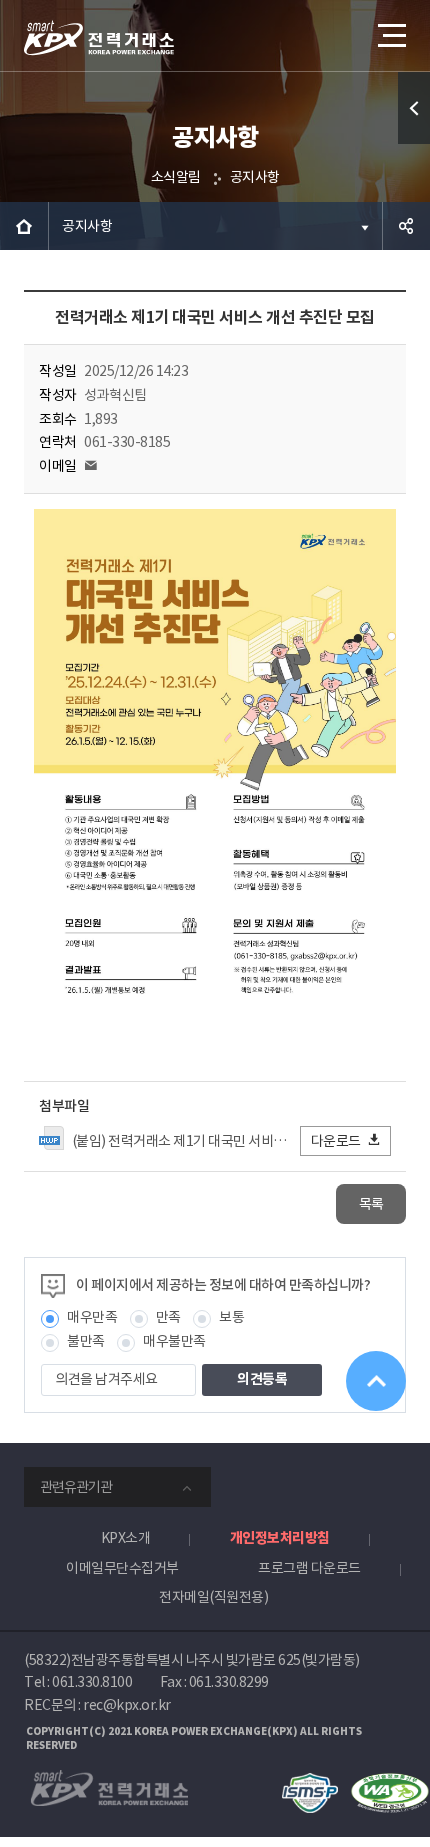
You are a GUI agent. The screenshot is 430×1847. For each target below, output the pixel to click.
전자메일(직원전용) (213, 1597)
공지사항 (255, 177)
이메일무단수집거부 (122, 1568)
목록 (371, 1204)
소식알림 (176, 177)
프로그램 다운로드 (309, 1568)
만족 (168, 1317)
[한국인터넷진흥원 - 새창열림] (309, 1782)
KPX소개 (126, 1538)
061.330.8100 (92, 1682)
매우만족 (92, 1317)
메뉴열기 (390, 35)
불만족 (86, 1341)
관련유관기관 (76, 1487)
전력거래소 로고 (99, 38)
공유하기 (406, 226)
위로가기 (376, 1381)
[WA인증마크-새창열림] (390, 1782)
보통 (231, 1317)
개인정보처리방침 (280, 1538)
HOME (24, 226)
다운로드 (336, 1141)
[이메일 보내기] (91, 466)
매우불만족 (174, 1341)
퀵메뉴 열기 (414, 108)
